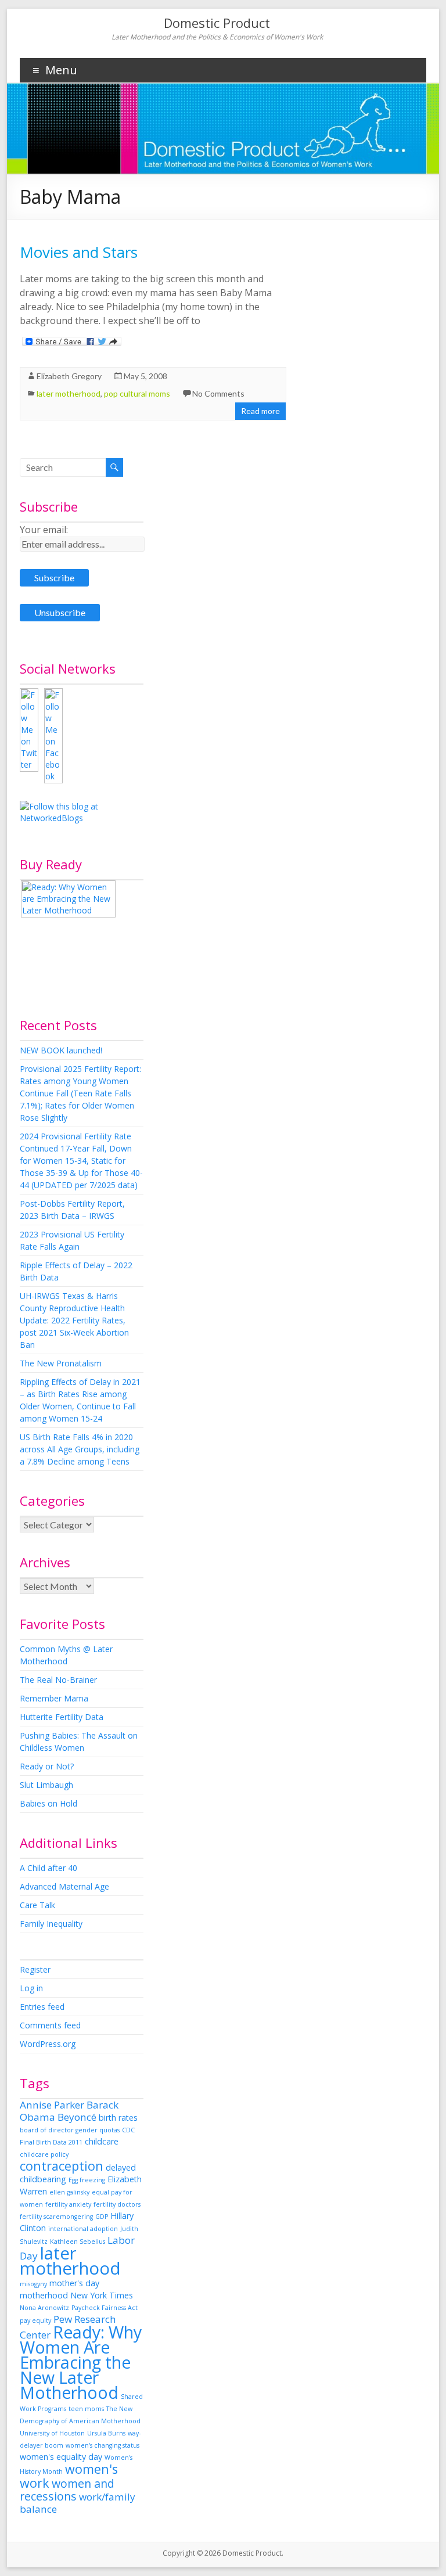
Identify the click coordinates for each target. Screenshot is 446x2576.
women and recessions (67, 2490)
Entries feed (42, 2007)
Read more (260, 411)
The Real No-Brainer (58, 1680)
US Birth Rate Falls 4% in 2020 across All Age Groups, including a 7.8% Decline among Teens (80, 1449)
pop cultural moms (137, 393)
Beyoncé (77, 2117)
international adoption (83, 2229)
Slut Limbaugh (46, 1785)
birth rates (118, 2118)
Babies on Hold (48, 1803)
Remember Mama (54, 1698)
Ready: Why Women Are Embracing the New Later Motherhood (81, 2362)
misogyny (33, 2284)
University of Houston (52, 2433)
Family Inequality (51, 1924)
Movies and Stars (79, 252)
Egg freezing (87, 2180)
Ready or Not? (47, 1766)
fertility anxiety (68, 2204)
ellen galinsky (69, 2192)
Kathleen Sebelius (78, 2242)
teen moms (86, 2409)
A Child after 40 (48, 1868)
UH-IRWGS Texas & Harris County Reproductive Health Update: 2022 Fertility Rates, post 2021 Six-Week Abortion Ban (74, 1320)
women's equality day (61, 2457)
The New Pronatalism (61, 1363)
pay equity (35, 2320)
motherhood (44, 2295)
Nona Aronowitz (44, 2308)
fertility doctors (117, 2204)
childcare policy (44, 2154)
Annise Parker (52, 2105)
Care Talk (37, 1905)
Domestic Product (217, 23)
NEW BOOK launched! (61, 1050)
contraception (62, 2166)
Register (35, 1969)
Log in (31, 1988)
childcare (102, 2141)
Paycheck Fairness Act (105, 2308)
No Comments (218, 393)
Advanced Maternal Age (64, 1886)
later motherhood (69, 393)
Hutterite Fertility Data (62, 1717)
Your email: (44, 530)
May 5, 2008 (145, 376)
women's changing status (102, 2445)
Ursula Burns (106, 2433)
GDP (102, 2217)
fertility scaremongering (56, 2217)
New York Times (102, 2295)
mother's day (74, 2283)
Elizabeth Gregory (69, 376)
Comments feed (50, 2025)
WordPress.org (48, 2044)
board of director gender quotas (70, 2130)
